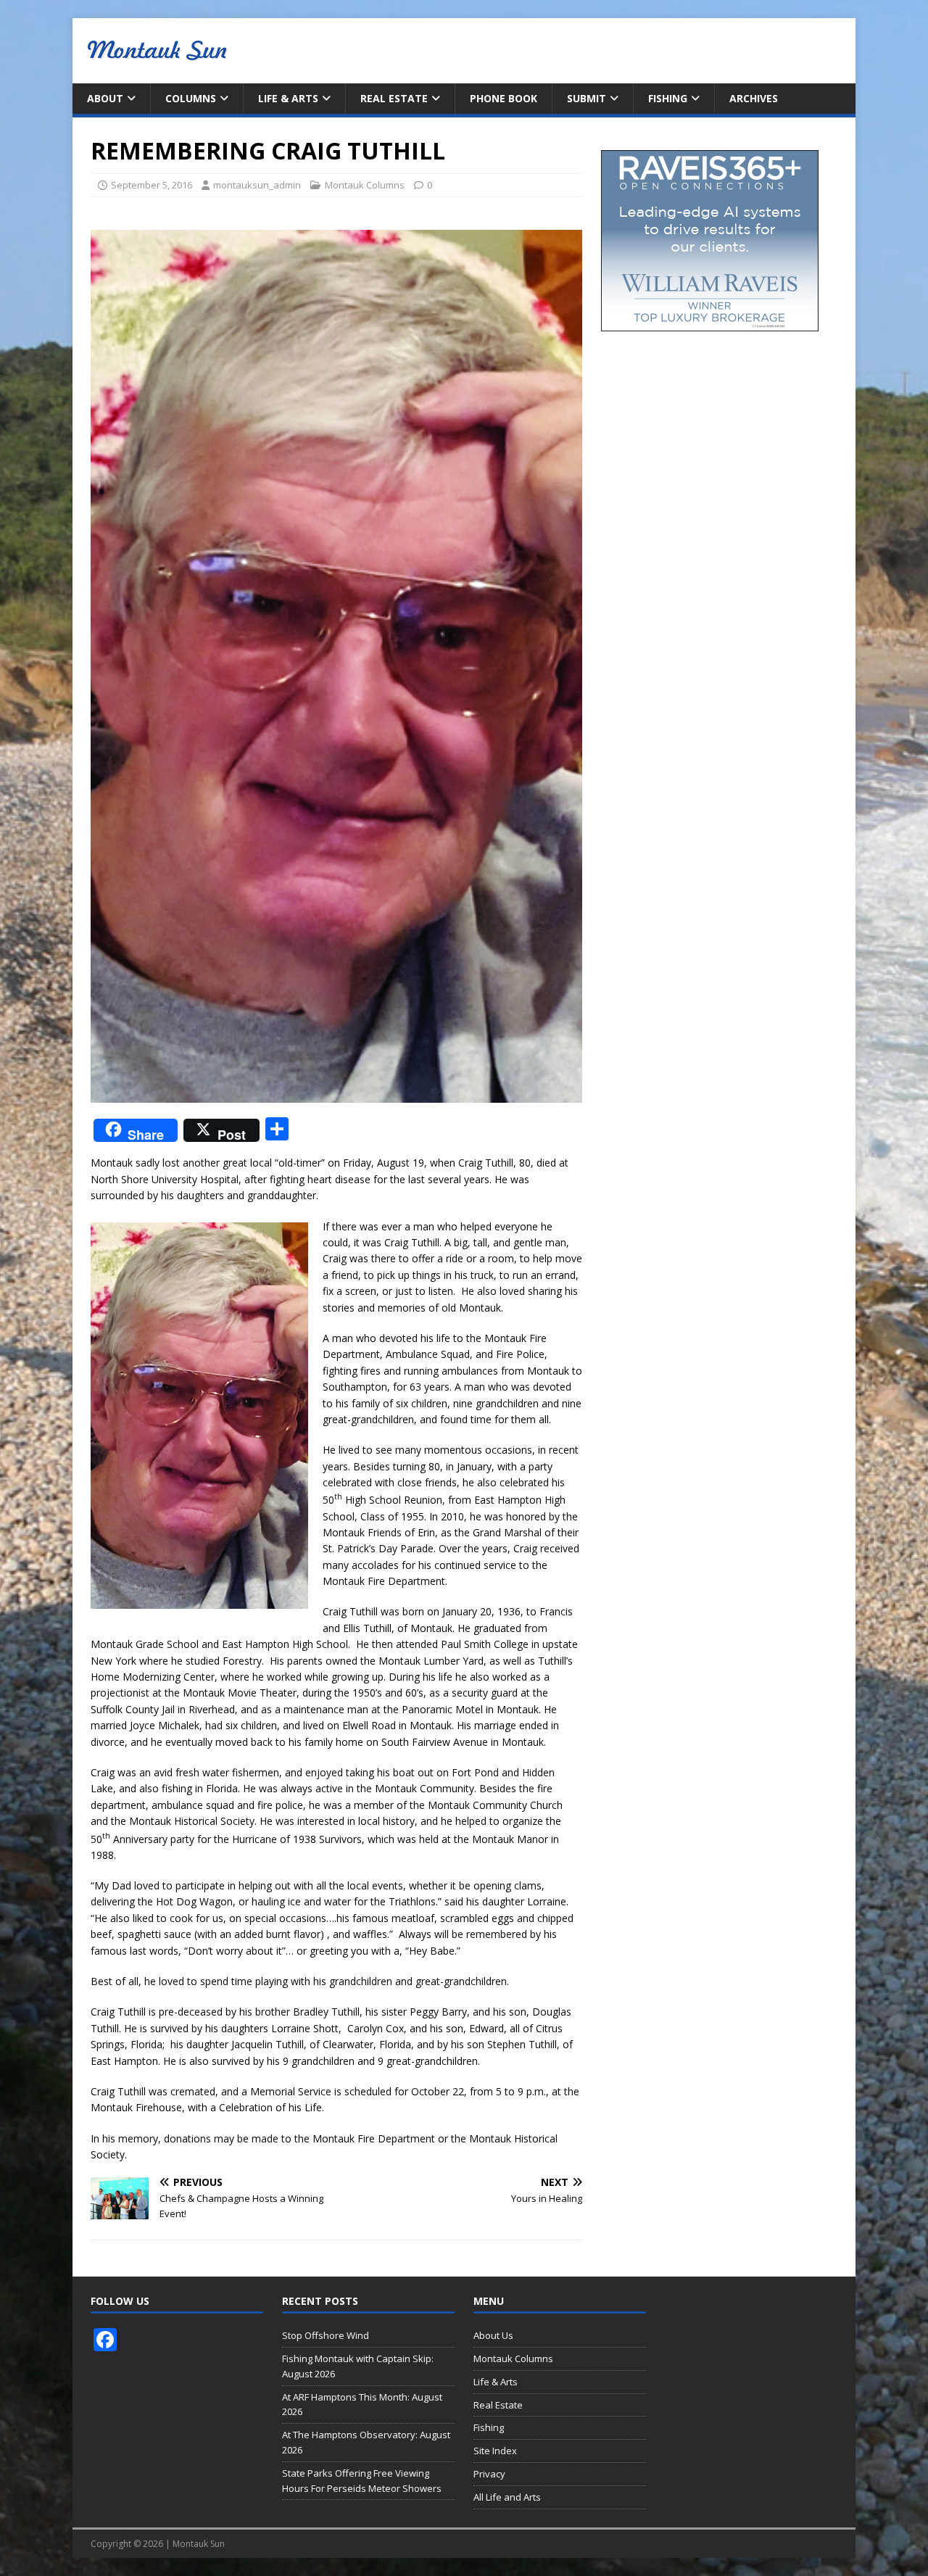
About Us (493, 2335)
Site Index (495, 2451)
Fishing (668, 98)
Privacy (489, 2474)
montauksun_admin (257, 185)
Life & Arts (288, 98)
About (105, 98)
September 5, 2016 (152, 185)
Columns (191, 98)
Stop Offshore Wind (326, 2335)
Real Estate (394, 98)
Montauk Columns (365, 185)
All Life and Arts (507, 2497)
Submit (587, 98)
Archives (754, 98)
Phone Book (504, 98)
